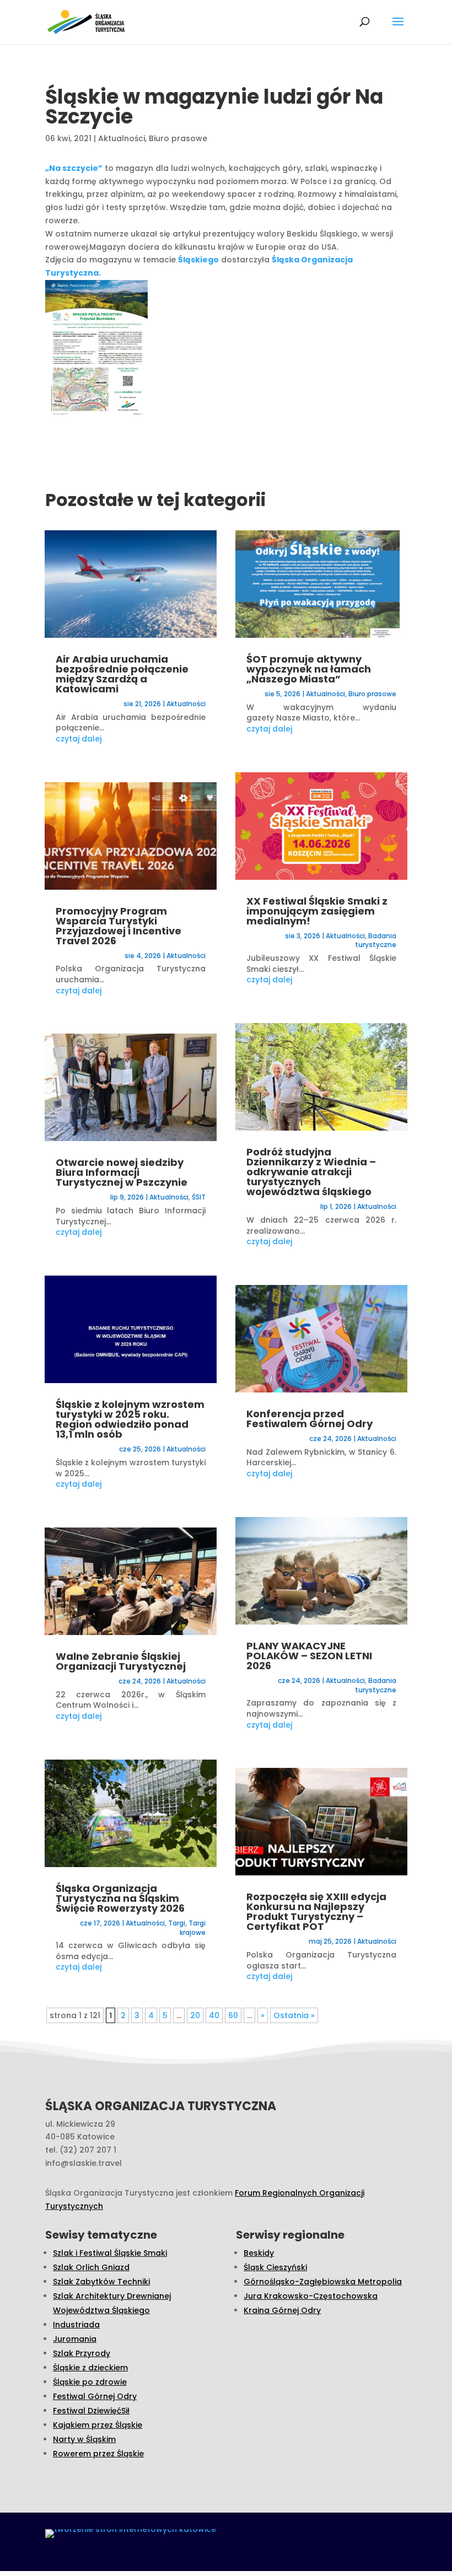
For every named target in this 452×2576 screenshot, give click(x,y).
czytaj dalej (79, 739)
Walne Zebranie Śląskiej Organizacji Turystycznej (121, 1661)
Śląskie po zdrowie (90, 2382)
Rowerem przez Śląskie (98, 2454)
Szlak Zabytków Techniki (101, 2282)
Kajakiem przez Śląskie (98, 2425)
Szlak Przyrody (82, 2353)
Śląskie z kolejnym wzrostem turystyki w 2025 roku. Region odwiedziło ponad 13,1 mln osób (130, 1419)
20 (195, 2015)
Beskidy (259, 2253)
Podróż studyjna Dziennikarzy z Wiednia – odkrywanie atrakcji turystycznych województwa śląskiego (311, 1172)
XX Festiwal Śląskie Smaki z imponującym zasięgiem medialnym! (317, 911)
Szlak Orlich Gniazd (91, 2267)
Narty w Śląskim (84, 2439)
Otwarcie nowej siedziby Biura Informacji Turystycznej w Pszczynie (122, 1172)
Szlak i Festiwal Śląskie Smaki (110, 2253)
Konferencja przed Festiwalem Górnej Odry (310, 1419)
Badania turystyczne (376, 940)
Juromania (75, 2339)
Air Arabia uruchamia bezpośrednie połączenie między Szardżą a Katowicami (122, 674)
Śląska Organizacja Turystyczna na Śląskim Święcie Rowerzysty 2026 (120, 1898)
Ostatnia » (294, 2015)
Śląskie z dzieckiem (90, 2368)
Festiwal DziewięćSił (91, 2411)
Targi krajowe (193, 1928)
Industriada (76, 2325)
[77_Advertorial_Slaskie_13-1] (96, 351)
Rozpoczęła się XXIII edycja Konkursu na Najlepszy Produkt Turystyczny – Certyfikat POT (316, 1911)
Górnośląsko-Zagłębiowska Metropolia (323, 2282)
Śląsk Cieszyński (275, 2267)
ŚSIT (199, 1197)
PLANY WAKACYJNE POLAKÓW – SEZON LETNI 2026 (309, 1656)
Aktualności (122, 138)
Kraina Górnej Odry (282, 2310)
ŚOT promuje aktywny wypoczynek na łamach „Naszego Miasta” (309, 669)
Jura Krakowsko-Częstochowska (311, 2296)
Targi (177, 1923)
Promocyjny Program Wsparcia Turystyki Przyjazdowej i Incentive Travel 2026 (119, 926)
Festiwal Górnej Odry (95, 2396)
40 (214, 2015)
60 (233, 2015)
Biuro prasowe (178, 138)
